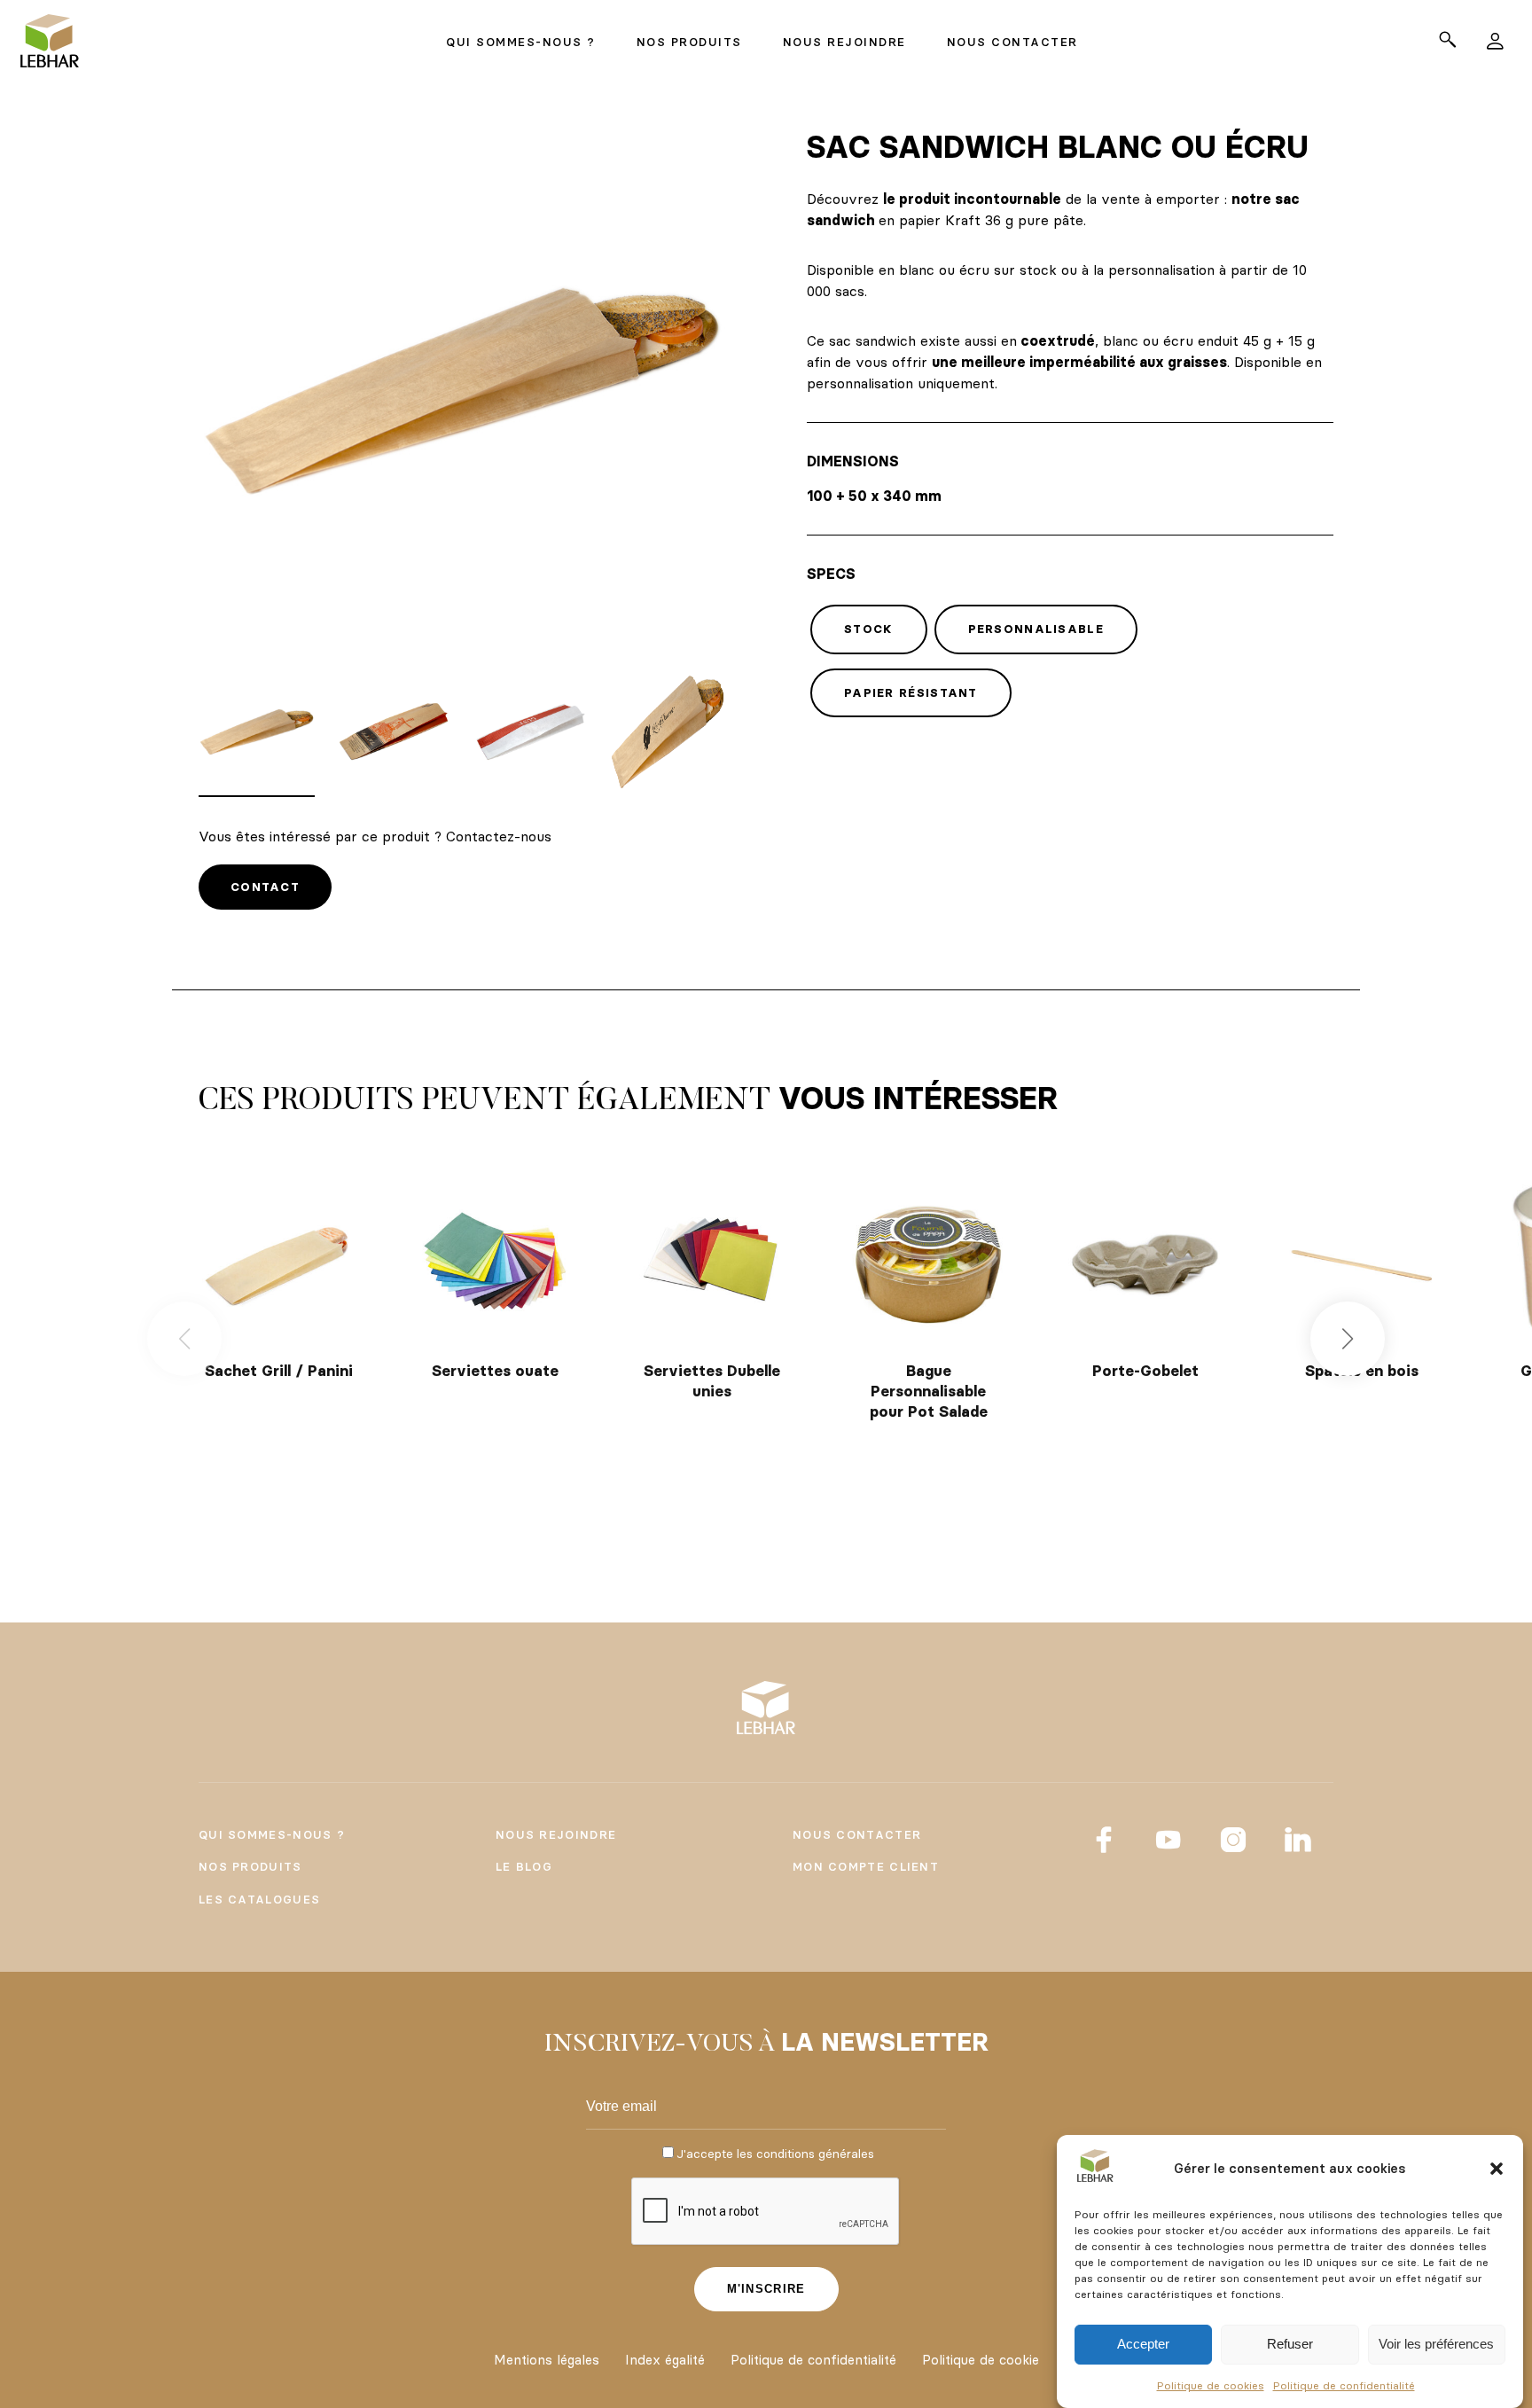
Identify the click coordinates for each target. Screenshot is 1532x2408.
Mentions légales (547, 2360)
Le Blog (524, 1866)
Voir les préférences (1436, 2345)
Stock (869, 629)
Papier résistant (911, 692)
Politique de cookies (1211, 2385)
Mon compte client (866, 1866)
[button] (1497, 2169)
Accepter (1143, 2345)
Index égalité (665, 2360)
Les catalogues (259, 1899)
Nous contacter (857, 1834)
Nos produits (250, 1866)
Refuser (1290, 2345)
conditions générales (815, 2154)
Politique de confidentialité (1344, 2385)
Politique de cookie (981, 2360)
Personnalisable (1036, 629)
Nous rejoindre (556, 1834)
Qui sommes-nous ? (272, 1834)
